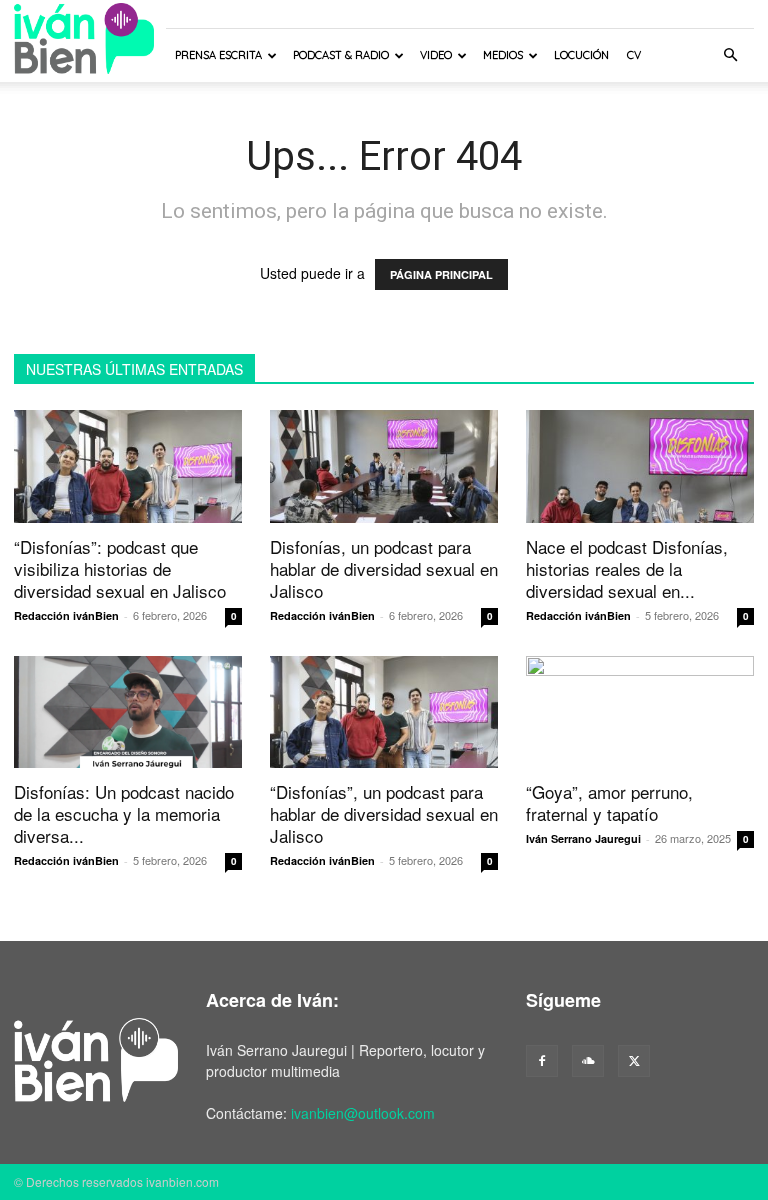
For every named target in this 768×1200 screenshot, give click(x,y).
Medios (503, 55)
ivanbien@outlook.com (363, 1113)
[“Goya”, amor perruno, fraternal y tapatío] (640, 712)
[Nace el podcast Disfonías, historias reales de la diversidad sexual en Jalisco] (640, 466)
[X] (634, 1061)
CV (634, 55)
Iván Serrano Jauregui (583, 838)
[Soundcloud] (588, 1061)
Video (436, 55)
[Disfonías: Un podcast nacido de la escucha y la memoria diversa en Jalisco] (128, 712)
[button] (730, 55)
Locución (581, 55)
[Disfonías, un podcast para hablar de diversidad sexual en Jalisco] (384, 466)
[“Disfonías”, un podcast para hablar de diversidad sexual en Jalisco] (384, 712)
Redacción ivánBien (66, 615)
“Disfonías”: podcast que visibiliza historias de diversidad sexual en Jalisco (120, 568)
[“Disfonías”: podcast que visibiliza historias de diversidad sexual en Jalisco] (128, 466)
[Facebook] (542, 1061)
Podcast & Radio (341, 55)
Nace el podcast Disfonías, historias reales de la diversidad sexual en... (627, 568)
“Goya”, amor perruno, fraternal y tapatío (609, 802)
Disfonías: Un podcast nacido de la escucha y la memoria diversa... (124, 813)
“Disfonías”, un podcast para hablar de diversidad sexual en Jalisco (384, 813)
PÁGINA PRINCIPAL (441, 274)
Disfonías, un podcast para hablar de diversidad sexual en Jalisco (384, 568)
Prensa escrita (218, 55)
